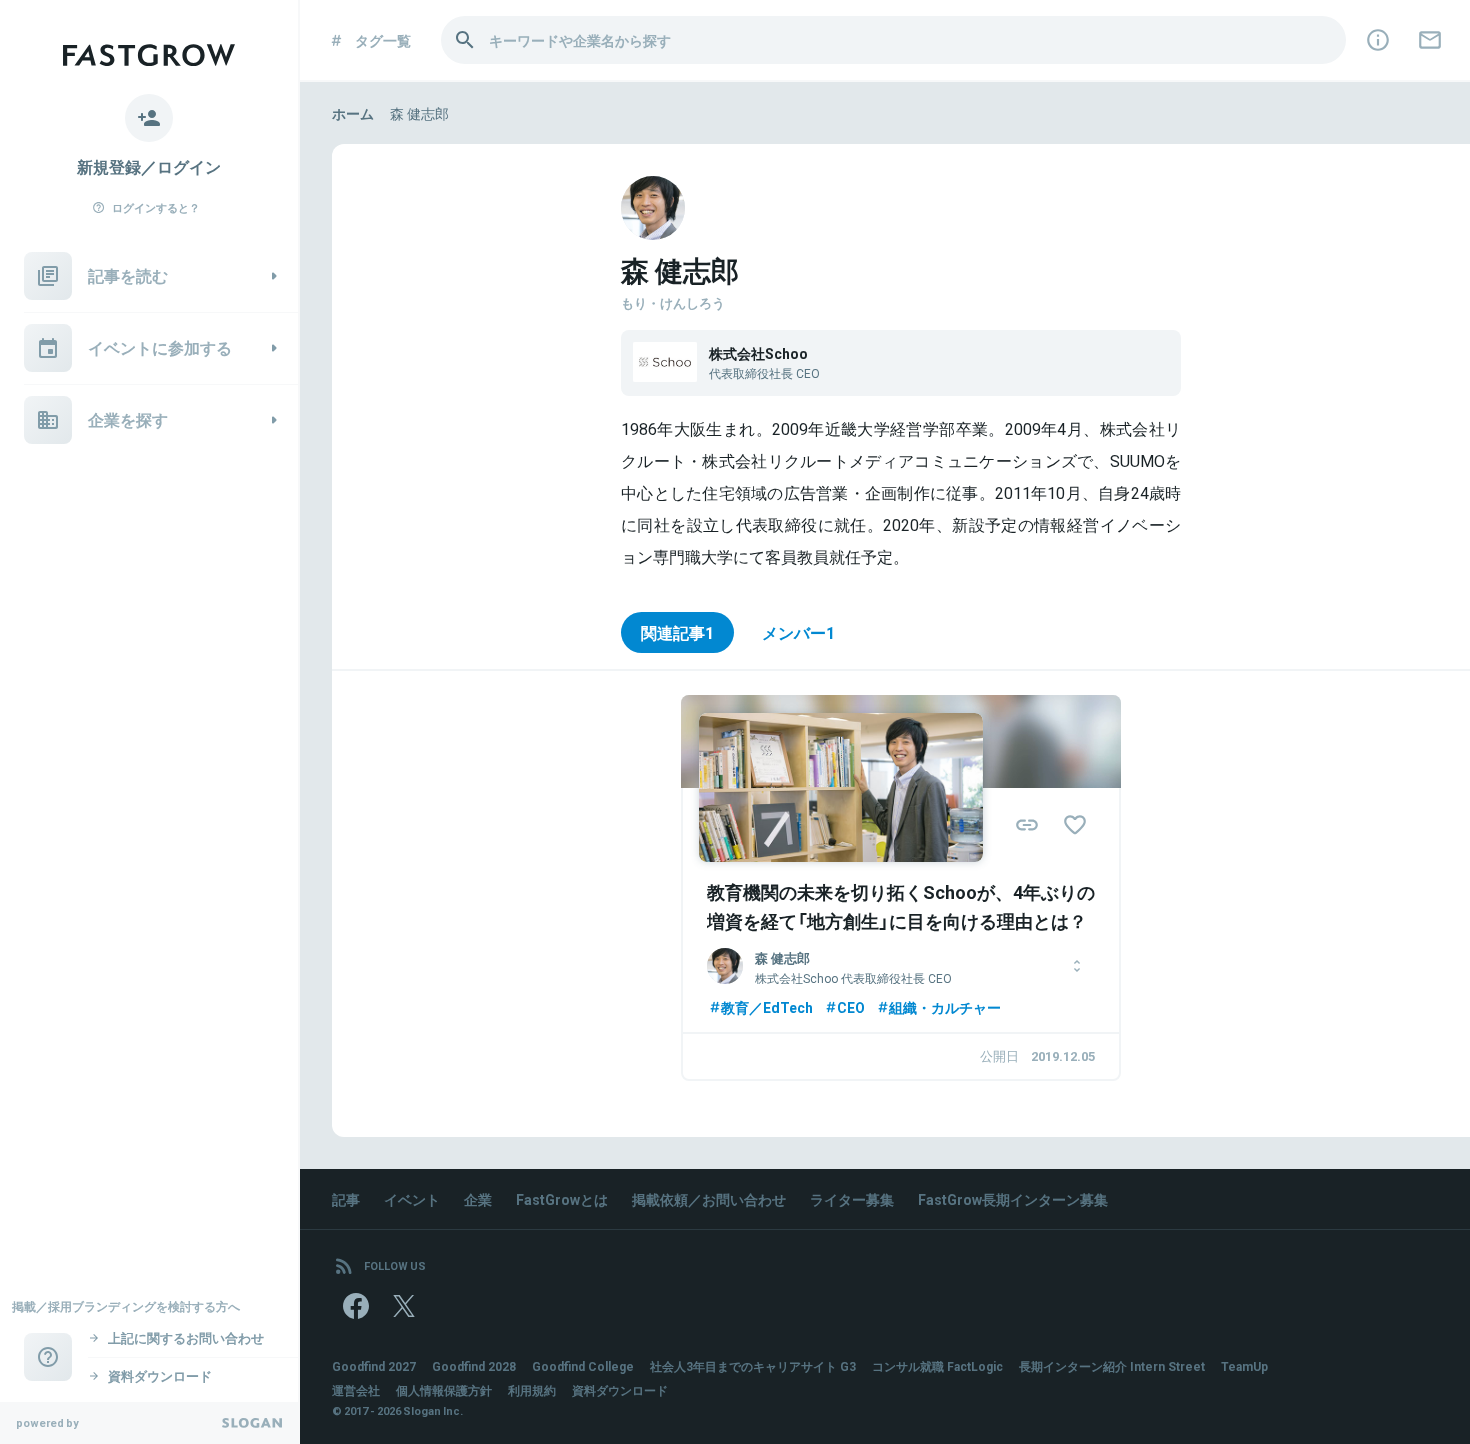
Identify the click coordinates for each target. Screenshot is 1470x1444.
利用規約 (532, 1390)
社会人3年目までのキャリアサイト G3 (753, 1366)
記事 (346, 1199)
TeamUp (1244, 1366)
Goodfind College (583, 1366)
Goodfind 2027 (374, 1366)
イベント (412, 1199)
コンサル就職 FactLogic (937, 1366)
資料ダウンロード (620, 1390)
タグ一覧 (383, 40)
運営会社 (356, 1390)
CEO (851, 1007)
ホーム (353, 113)
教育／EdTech (767, 1007)
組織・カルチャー (945, 1007)
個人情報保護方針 (444, 1390)
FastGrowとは (562, 1199)
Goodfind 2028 (474, 1366)
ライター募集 (852, 1199)
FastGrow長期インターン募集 (1013, 1199)
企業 (478, 1199)
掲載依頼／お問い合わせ (709, 1199)
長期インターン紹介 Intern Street (1112, 1366)
